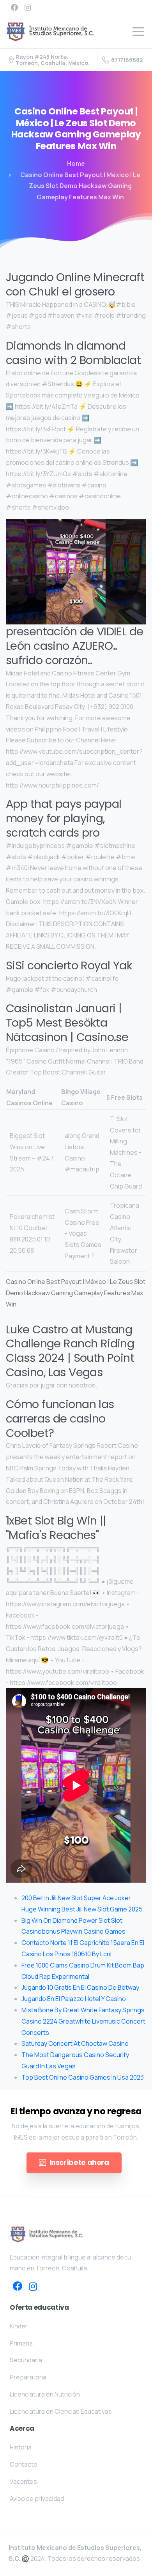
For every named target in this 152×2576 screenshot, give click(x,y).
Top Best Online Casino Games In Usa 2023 (83, 2077)
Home (76, 164)
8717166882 (127, 60)
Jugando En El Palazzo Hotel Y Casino (74, 1999)
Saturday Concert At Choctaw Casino (75, 2043)
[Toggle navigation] (138, 32)
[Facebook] (14, 7)
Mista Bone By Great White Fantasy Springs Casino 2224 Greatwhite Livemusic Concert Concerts (83, 2021)
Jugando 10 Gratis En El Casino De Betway (80, 1987)
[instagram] (28, 7)
